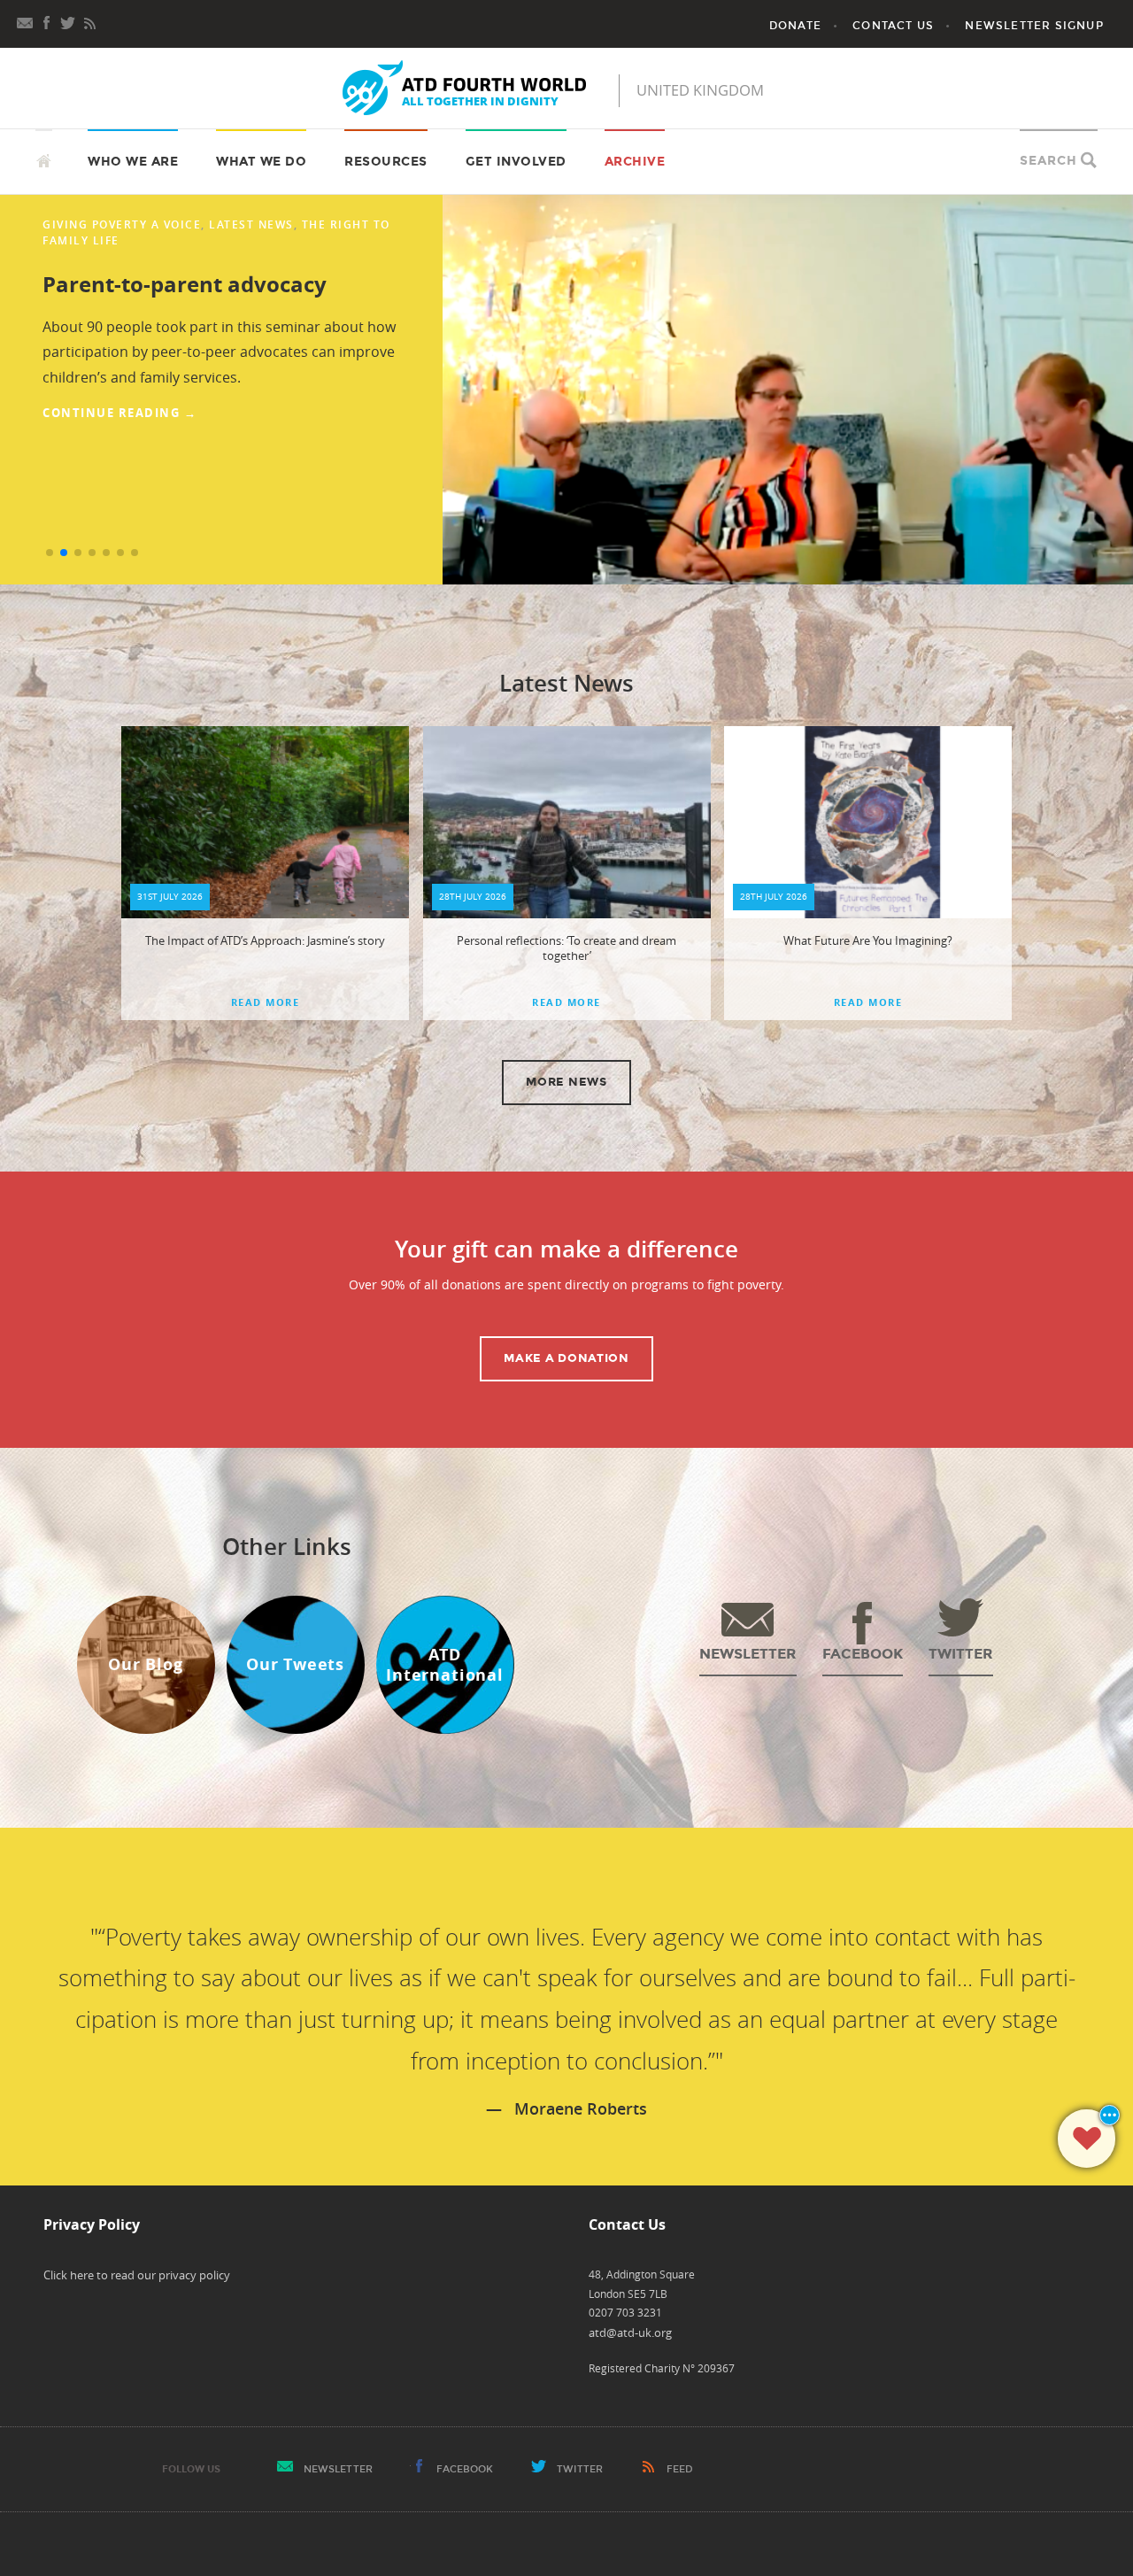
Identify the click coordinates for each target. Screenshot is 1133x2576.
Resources (386, 162)
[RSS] (89, 21)
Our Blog (146, 1664)
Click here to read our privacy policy (137, 2275)
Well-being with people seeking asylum (206, 283)
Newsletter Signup (1034, 26)
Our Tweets (295, 1664)
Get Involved (516, 162)
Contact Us (893, 26)
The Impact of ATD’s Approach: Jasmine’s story (265, 940)
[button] (50, 553)
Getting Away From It (197, 224)
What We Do (261, 162)
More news (566, 1082)
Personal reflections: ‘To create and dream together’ (566, 948)
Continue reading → (119, 427)
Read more (266, 1002)
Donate (795, 26)
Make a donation (566, 1358)
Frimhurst (79, 224)
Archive (635, 162)
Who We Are (133, 162)
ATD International (445, 1665)
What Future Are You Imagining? (868, 940)
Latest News (322, 224)
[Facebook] (47, 21)
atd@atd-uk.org (630, 2332)
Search (1048, 161)
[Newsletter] (26, 21)
